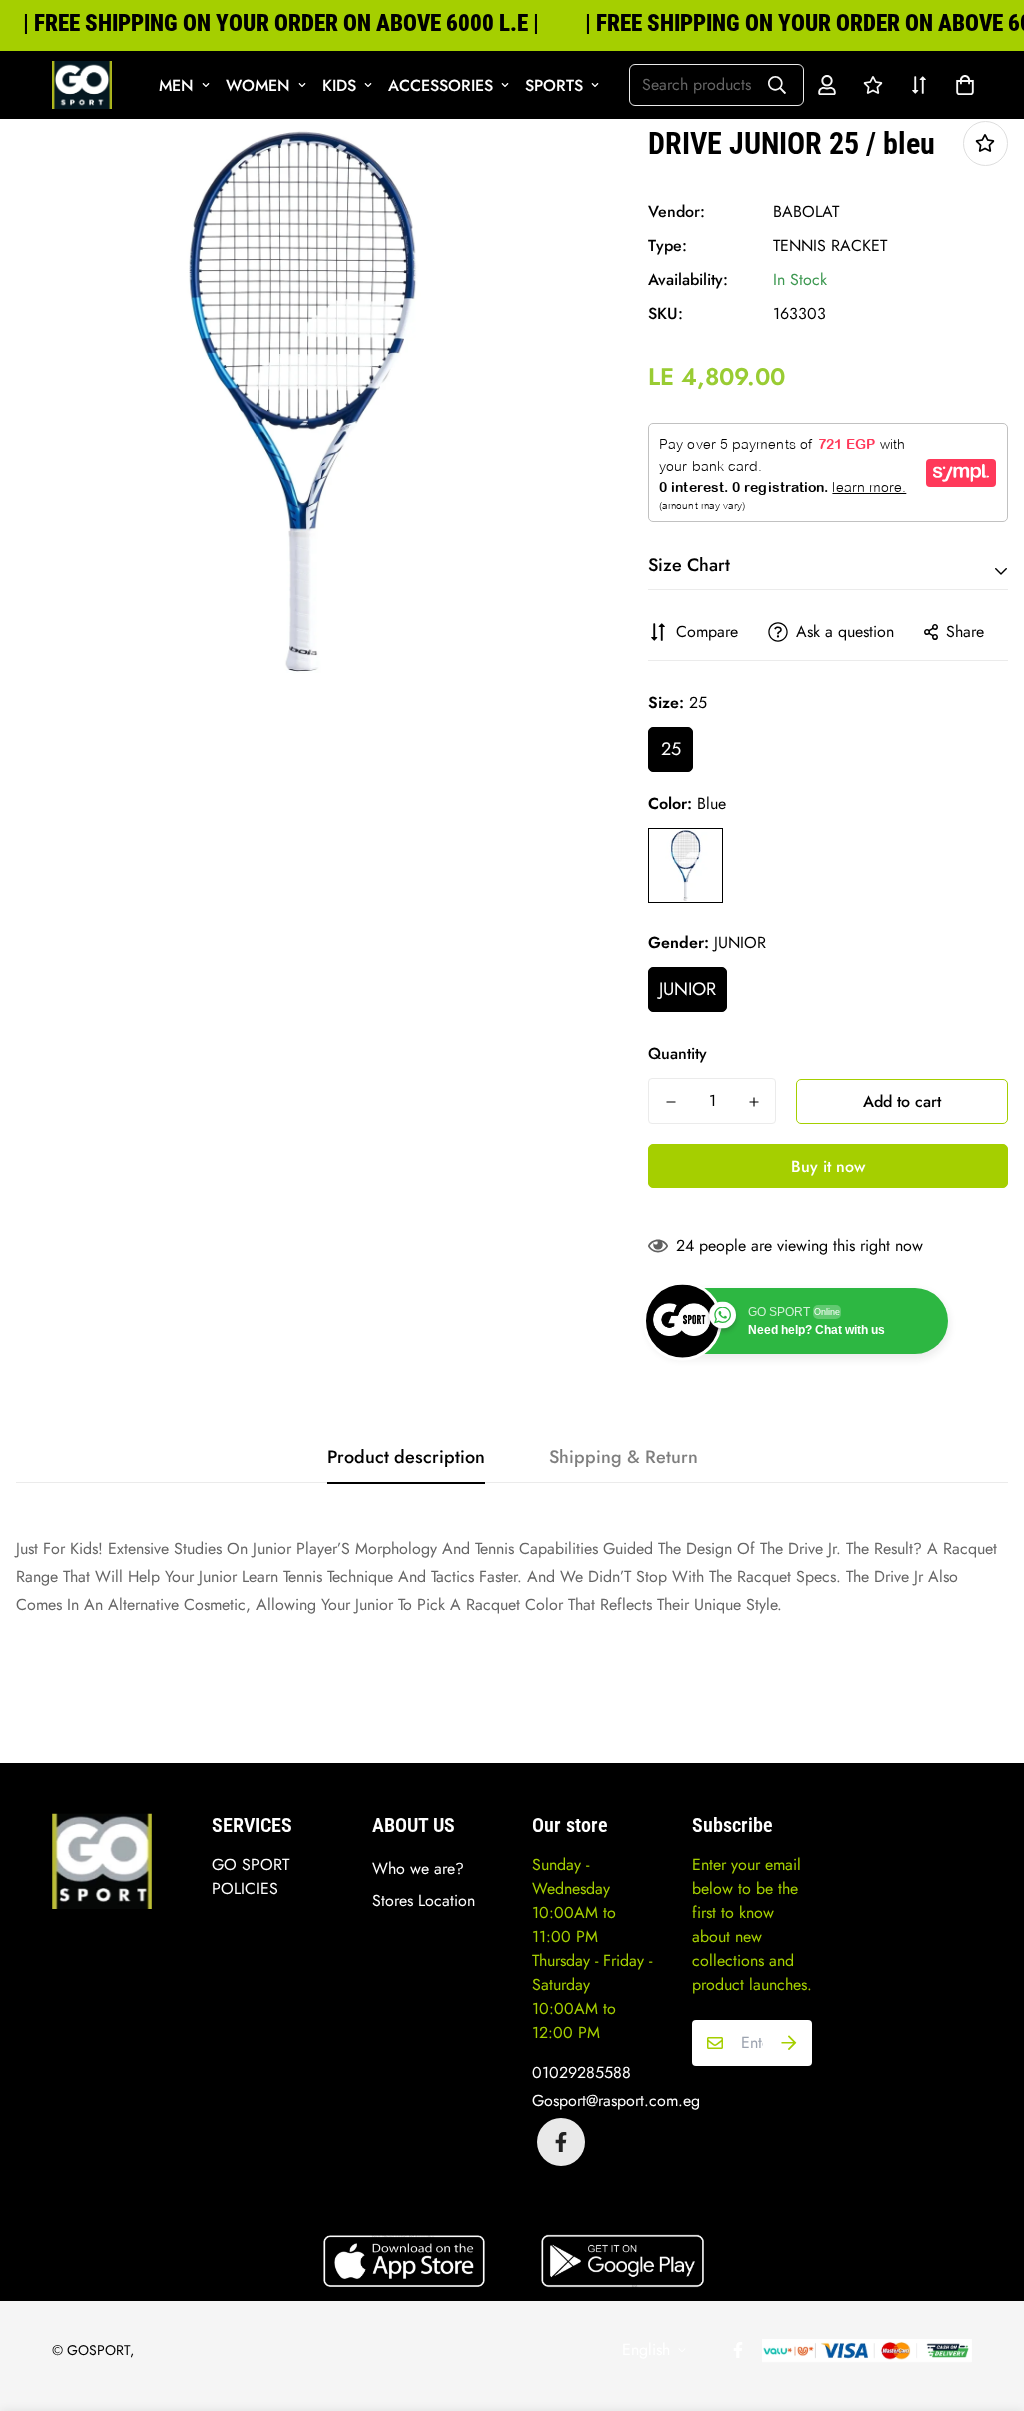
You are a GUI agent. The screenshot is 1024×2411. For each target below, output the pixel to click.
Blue (685, 865)
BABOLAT (806, 211)
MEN (176, 85)
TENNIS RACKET (830, 245)
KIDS (339, 85)
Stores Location (423, 1900)
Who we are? (418, 1868)
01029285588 (581, 2072)
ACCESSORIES (440, 85)
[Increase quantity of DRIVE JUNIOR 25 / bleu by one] (753, 1102)
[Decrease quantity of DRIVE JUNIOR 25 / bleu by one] (670, 1102)
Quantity (677, 1053)
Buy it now (828, 1166)
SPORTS (554, 85)
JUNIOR (687, 989)
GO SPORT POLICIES (250, 1876)
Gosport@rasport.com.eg (616, 2100)
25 (671, 749)
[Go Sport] (82, 85)
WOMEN (258, 85)
